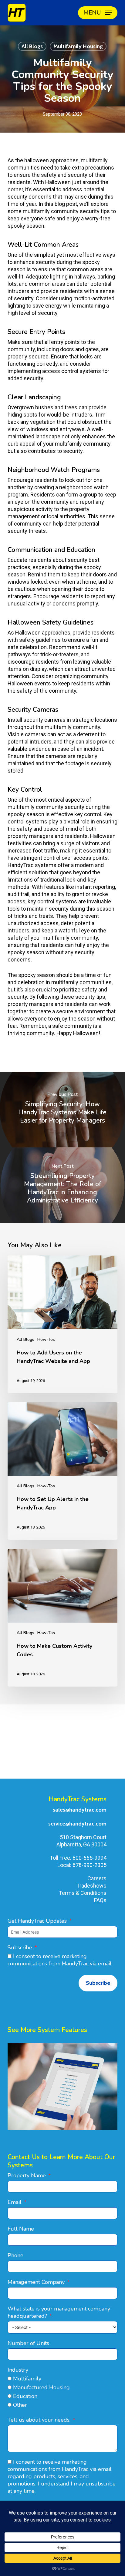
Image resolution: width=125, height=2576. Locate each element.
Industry (18, 2370)
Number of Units (28, 2343)
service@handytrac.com (77, 1824)
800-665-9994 (90, 1858)
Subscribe (20, 1948)
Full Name (21, 2229)
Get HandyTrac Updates (37, 1921)
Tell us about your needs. (39, 2420)
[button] (98, 13)
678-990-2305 (90, 1865)
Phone (15, 2255)
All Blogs (32, 46)
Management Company (36, 2282)
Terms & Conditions (83, 1893)
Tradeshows (91, 1886)
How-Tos (46, 1339)
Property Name (27, 2175)
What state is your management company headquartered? (59, 2312)
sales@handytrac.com (80, 1810)
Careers (97, 1878)
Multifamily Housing (78, 46)
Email (15, 2202)
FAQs (100, 1900)
